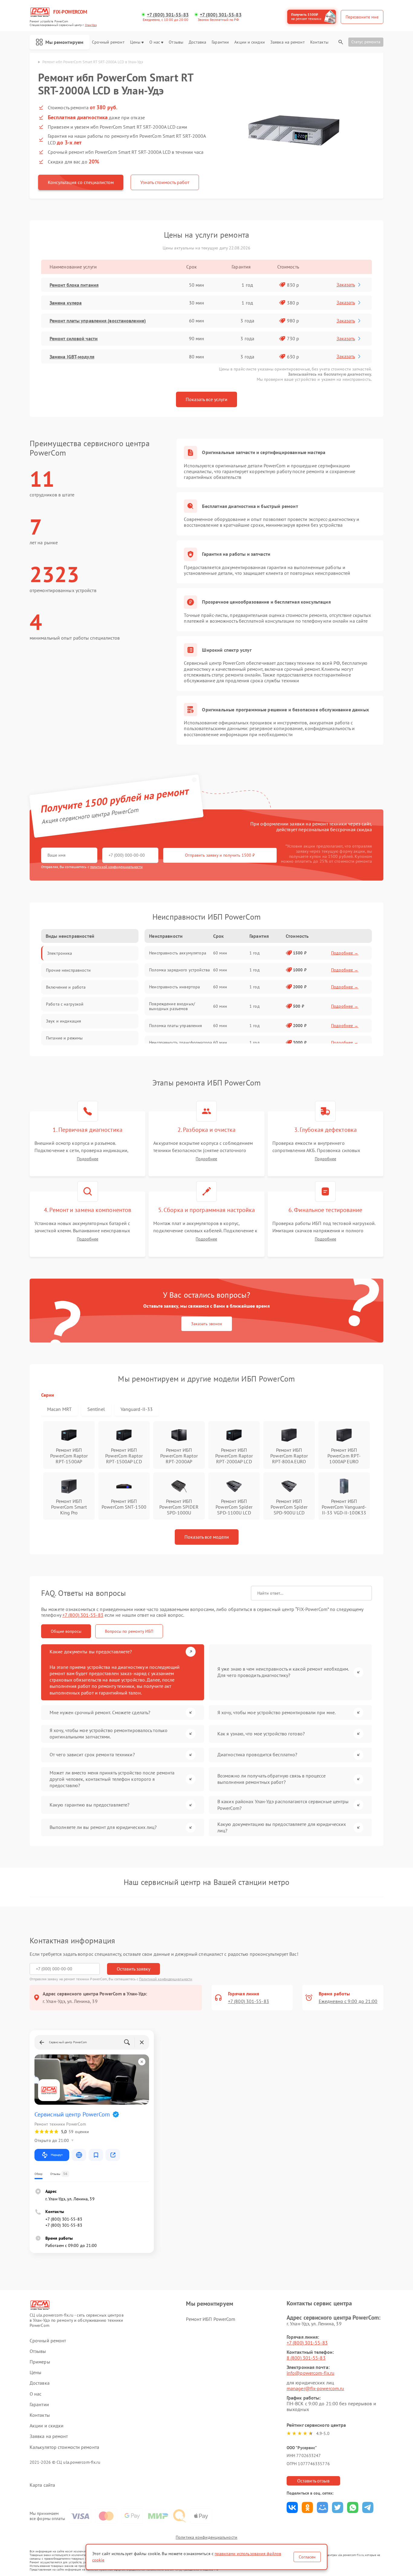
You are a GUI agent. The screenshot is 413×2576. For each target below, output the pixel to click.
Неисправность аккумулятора (178, 953)
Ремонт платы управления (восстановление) (98, 321)
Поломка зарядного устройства (179, 970)
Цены (135, 42)
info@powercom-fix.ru (311, 2373)
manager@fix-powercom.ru (315, 2388)
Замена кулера (66, 303)
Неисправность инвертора (174, 987)
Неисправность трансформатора (180, 1043)
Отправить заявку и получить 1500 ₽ (220, 855)
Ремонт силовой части (74, 338)
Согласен (307, 2557)
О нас (155, 42)
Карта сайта (42, 2485)
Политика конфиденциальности (207, 2537)
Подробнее (88, 1159)
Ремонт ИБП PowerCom (211, 2319)
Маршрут (57, 2155)
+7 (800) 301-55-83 (168, 15)
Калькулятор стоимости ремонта (64, 2447)
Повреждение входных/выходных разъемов (172, 1006)
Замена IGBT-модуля (72, 357)
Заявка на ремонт (288, 42)
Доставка (197, 42)
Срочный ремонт (108, 42)
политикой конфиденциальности (116, 867)
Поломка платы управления (176, 1026)
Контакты (319, 42)
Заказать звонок (207, 1324)
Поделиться (292, 2507)
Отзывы (176, 42)
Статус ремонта (366, 42)
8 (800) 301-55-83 (306, 2358)
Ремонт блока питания (74, 285)
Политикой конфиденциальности (166, 1979)
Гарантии (220, 42)
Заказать (346, 285)
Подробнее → (345, 953)
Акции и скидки (249, 42)
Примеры (40, 2362)
